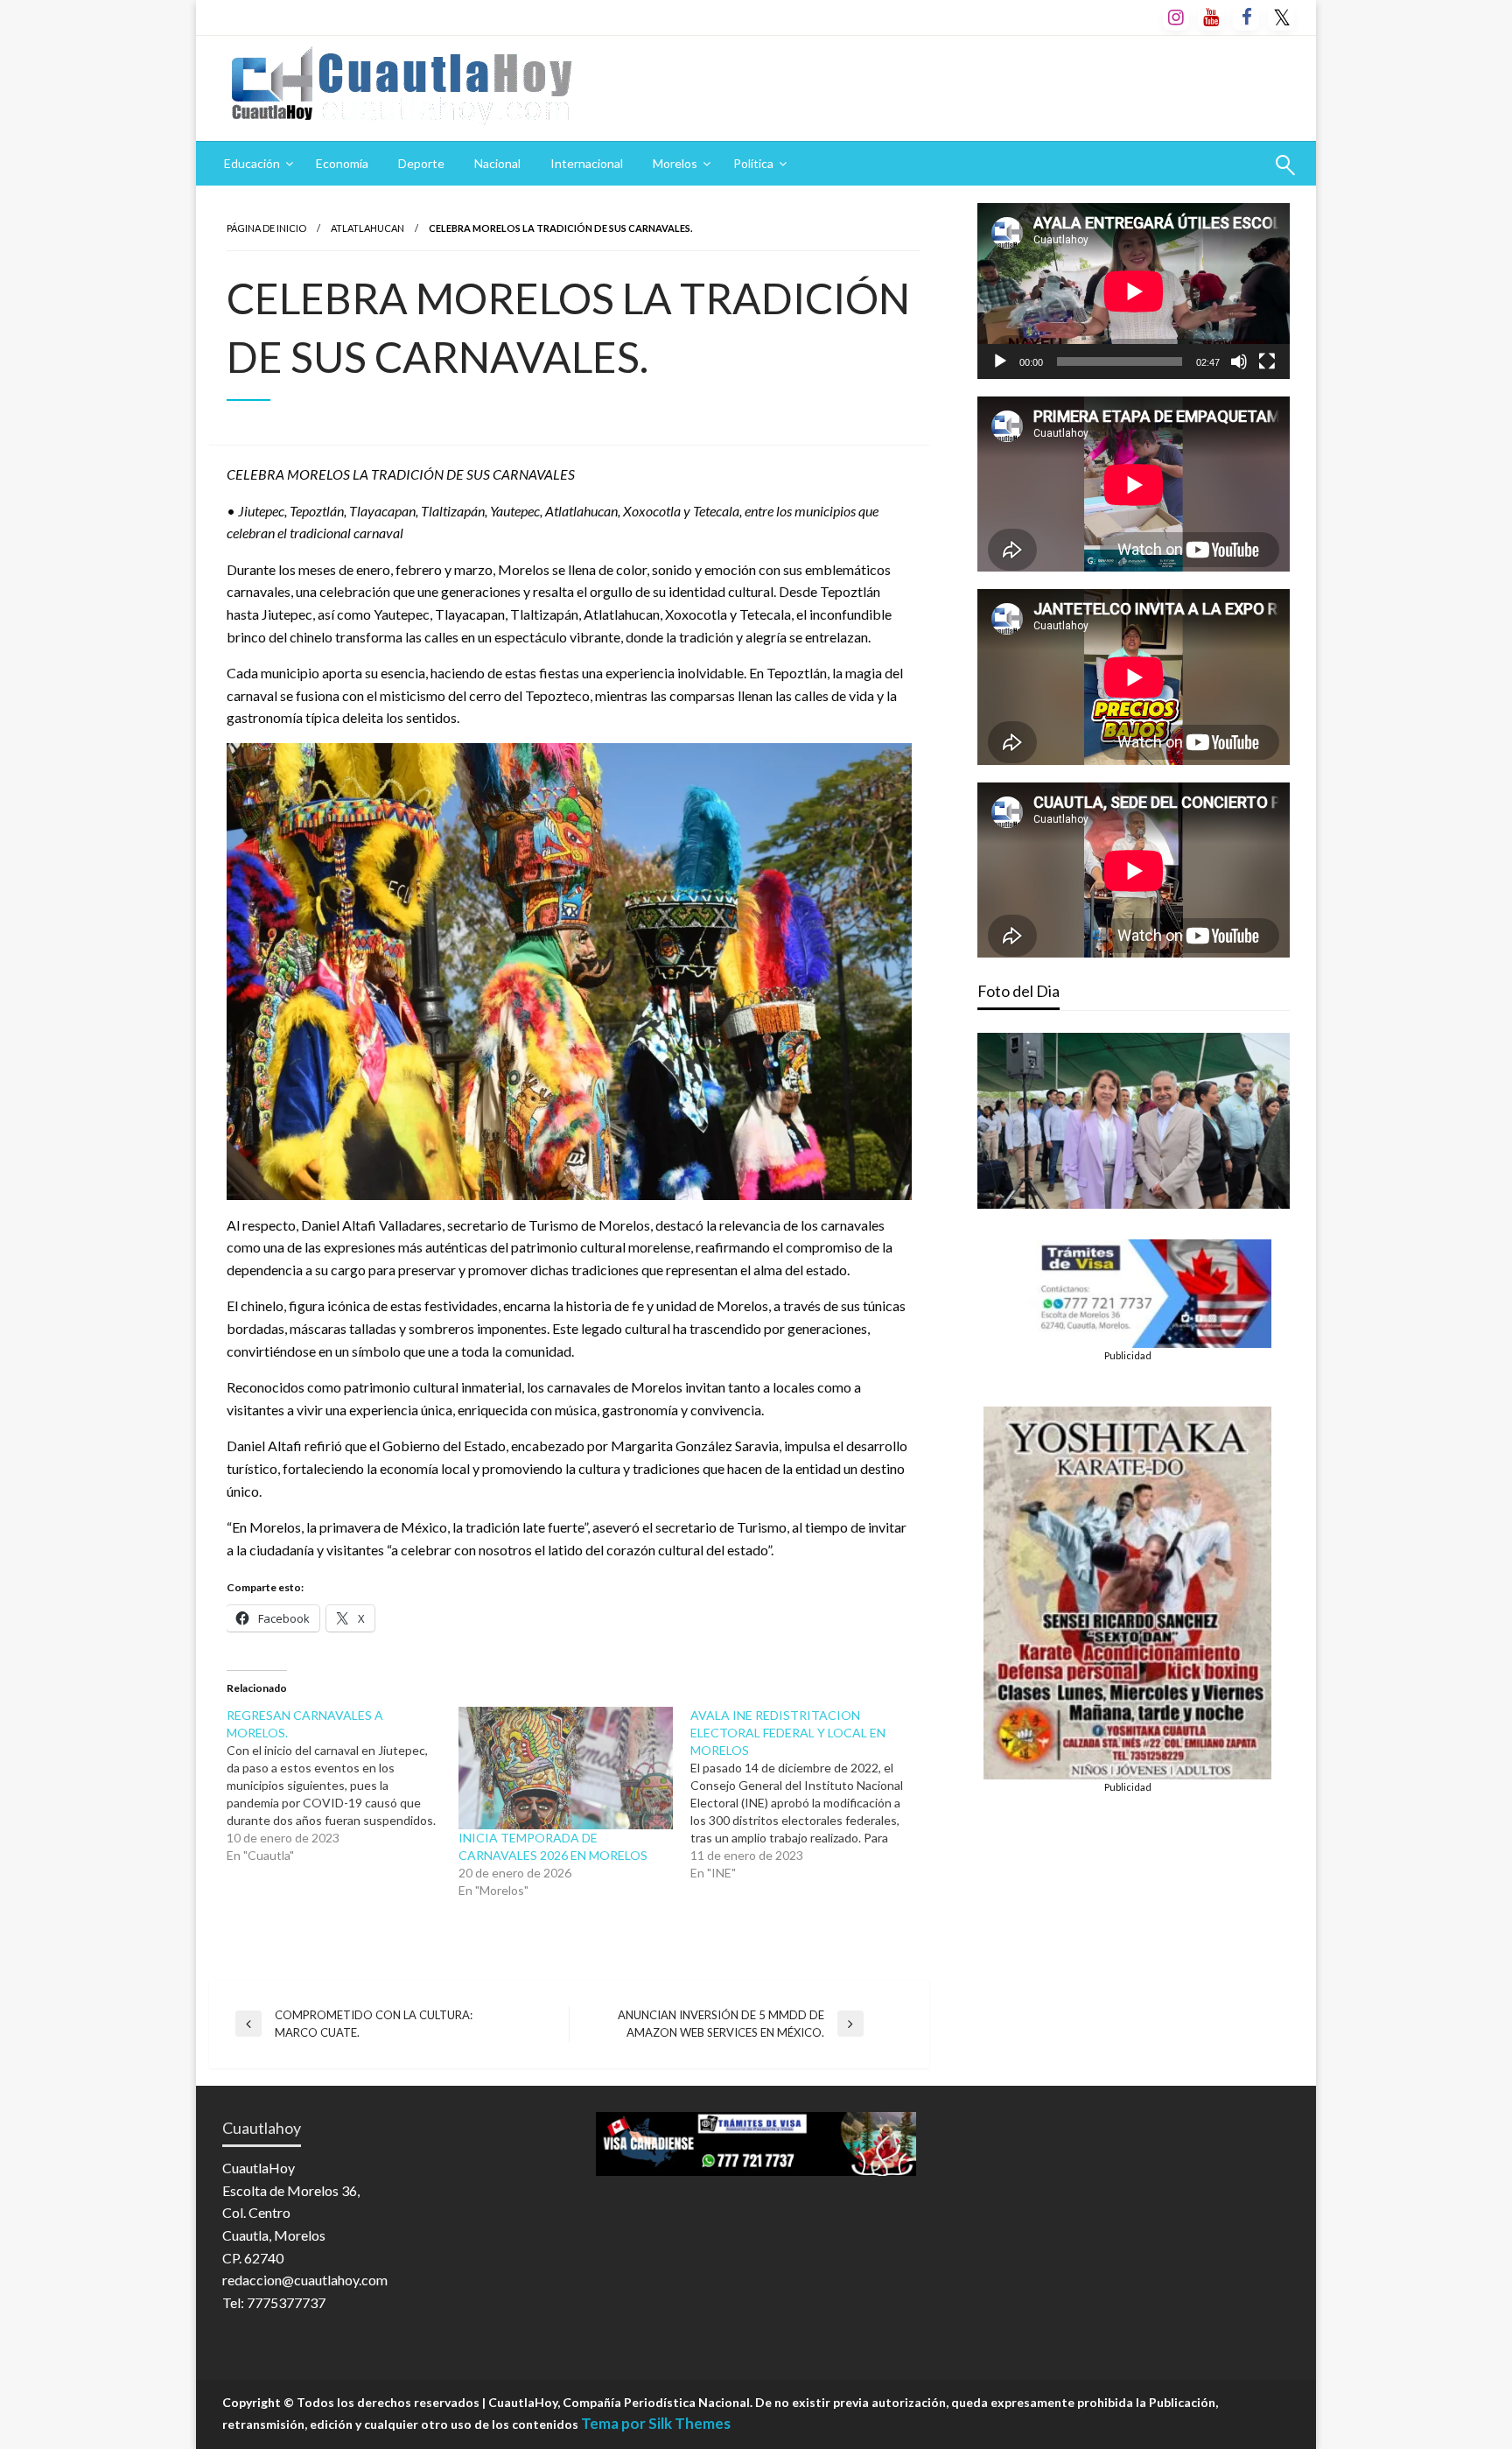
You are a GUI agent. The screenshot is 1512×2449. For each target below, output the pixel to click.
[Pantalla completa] (1267, 361)
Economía (342, 163)
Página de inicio (266, 228)
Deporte (421, 163)
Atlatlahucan (367, 228)
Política (753, 163)
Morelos (675, 163)
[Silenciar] (1239, 361)
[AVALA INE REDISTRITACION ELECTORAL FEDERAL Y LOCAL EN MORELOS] (806, 1794)
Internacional (587, 163)
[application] (1134, 291)
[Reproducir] (1000, 361)
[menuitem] (255, 164)
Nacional (497, 163)
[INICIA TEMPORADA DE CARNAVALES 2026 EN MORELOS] (566, 1768)
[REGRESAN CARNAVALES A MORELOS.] (343, 1786)
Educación (252, 163)
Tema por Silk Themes (656, 2423)
